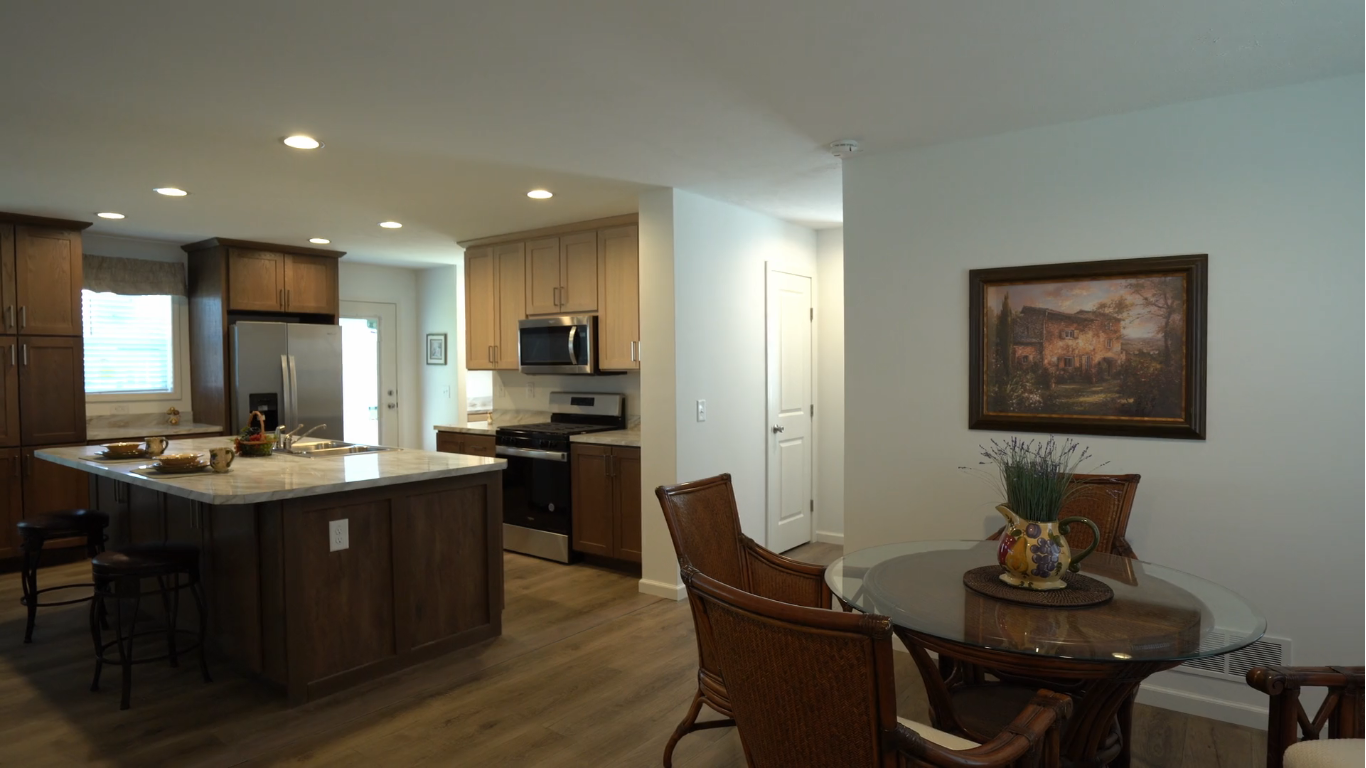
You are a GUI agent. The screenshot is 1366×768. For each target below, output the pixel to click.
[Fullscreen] (1340, 746)
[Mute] (1184, 746)
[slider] (632, 746)
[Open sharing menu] (1288, 746)
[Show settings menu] (1236, 746)
